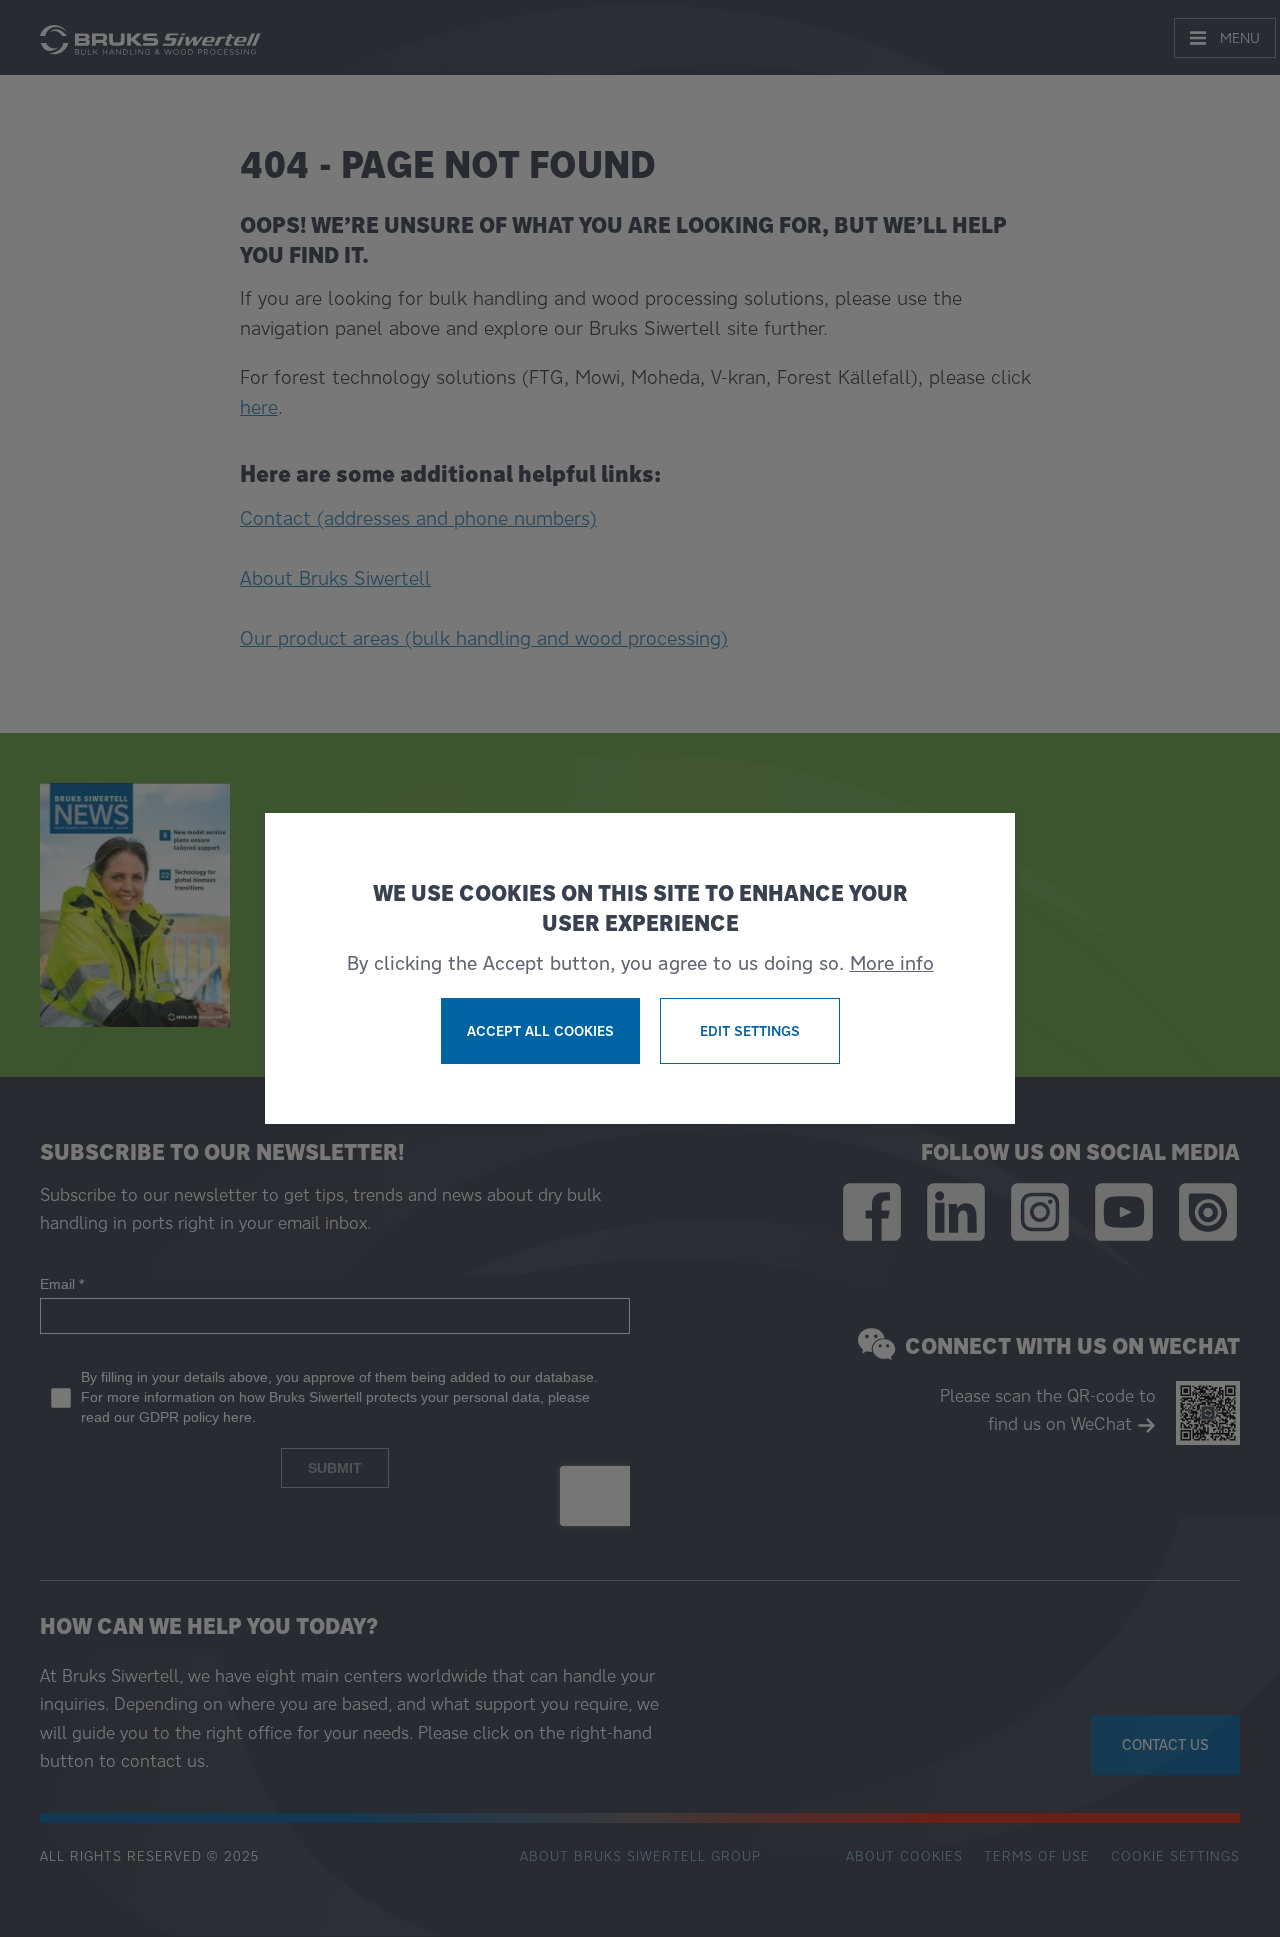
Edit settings (750, 1031)
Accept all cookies (540, 1031)
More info (892, 963)
